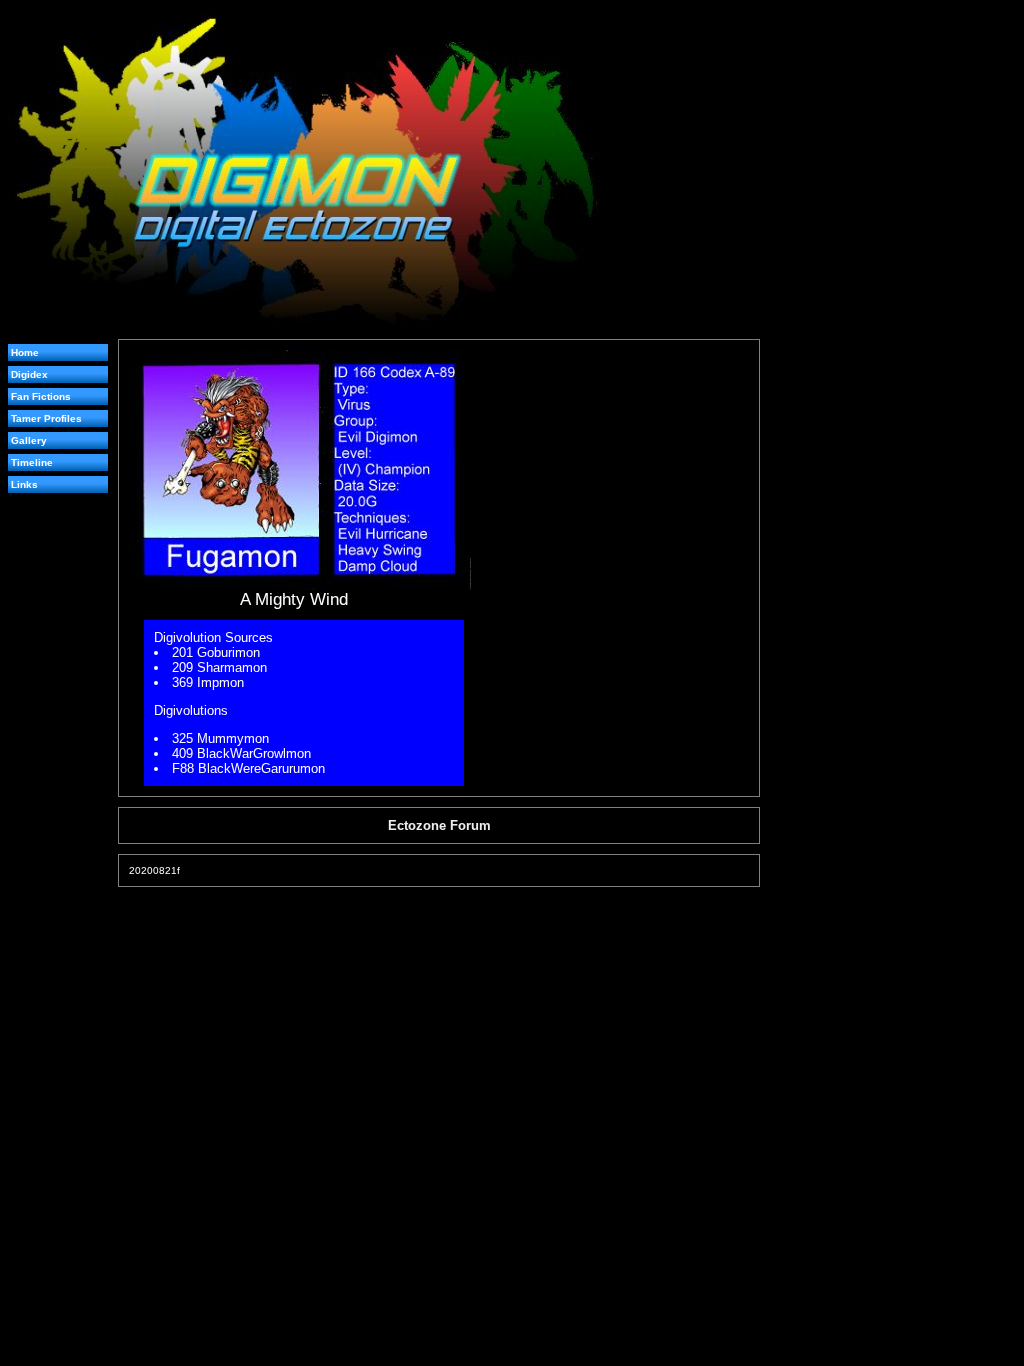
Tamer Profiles (46, 418)
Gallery (29, 440)
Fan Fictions (41, 396)
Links (24, 484)
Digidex (29, 374)
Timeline (32, 462)
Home (25, 352)
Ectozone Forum (439, 825)
